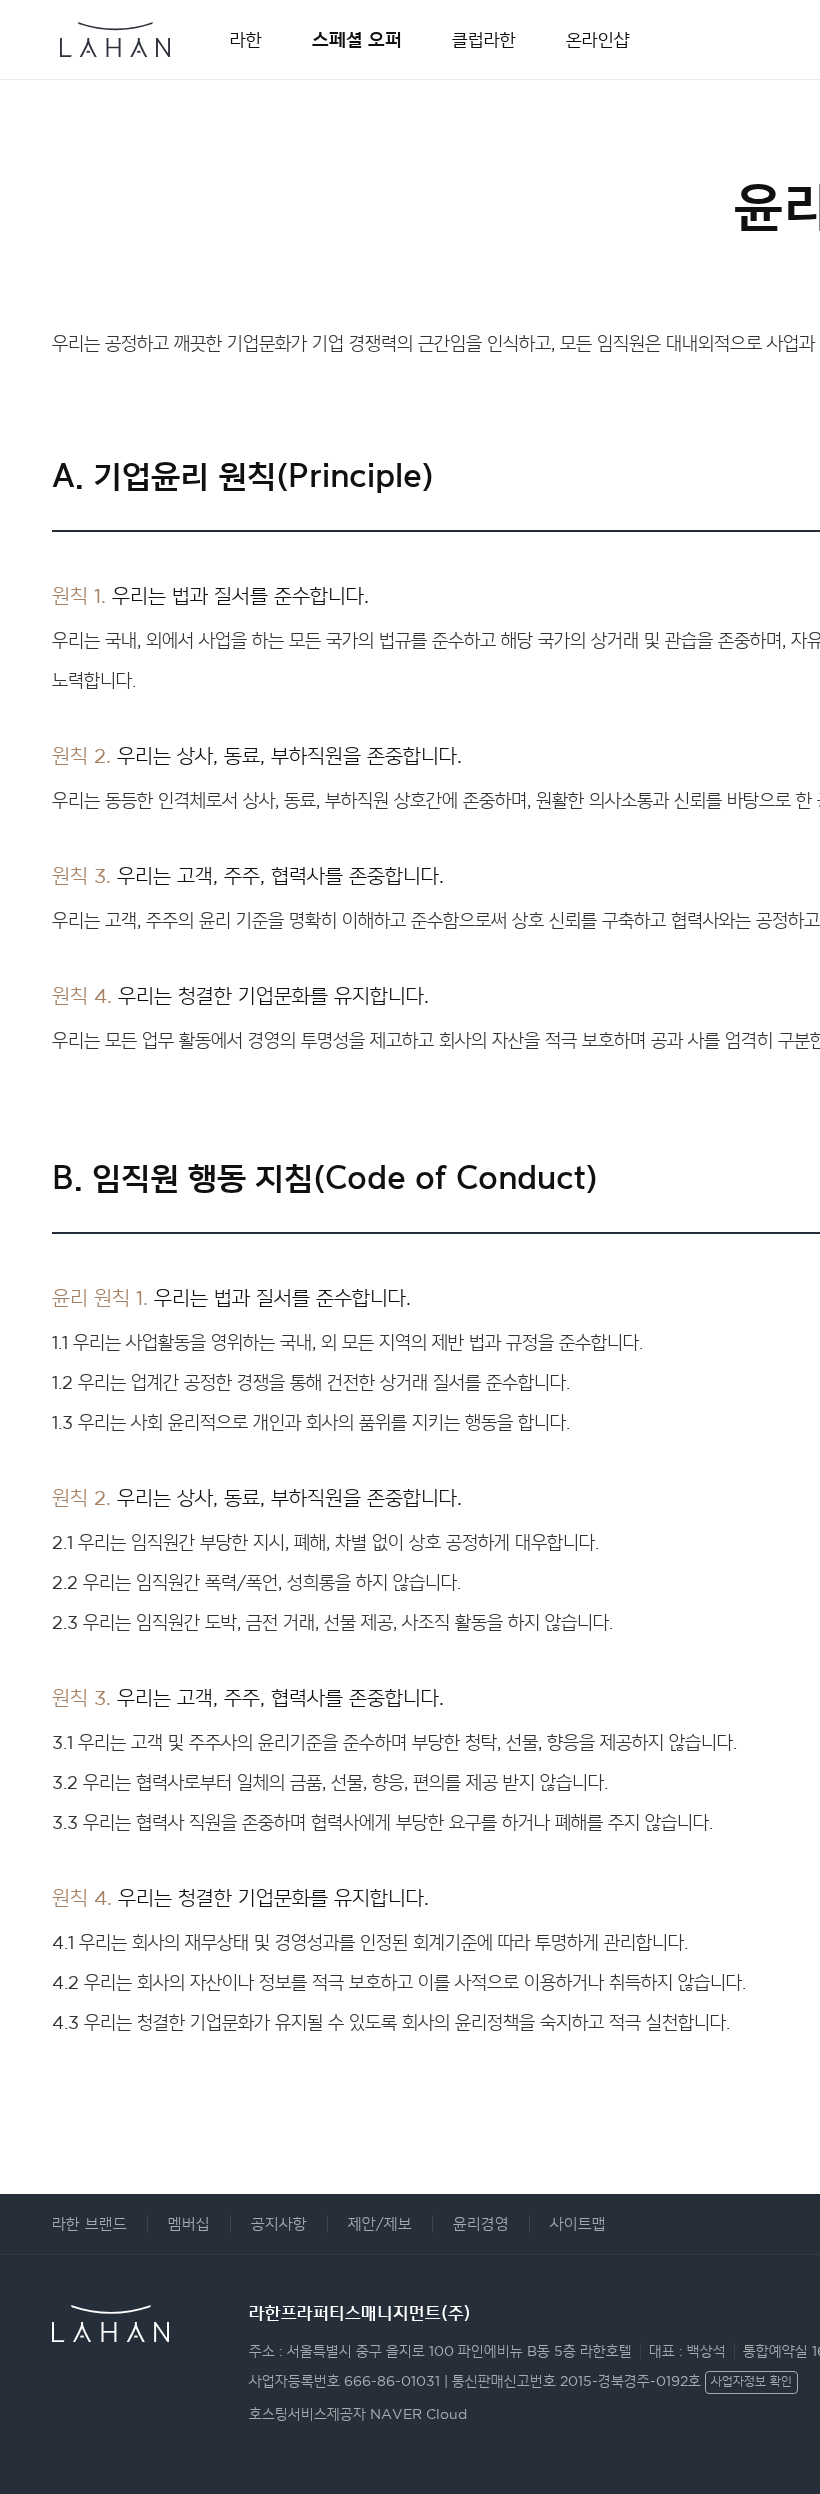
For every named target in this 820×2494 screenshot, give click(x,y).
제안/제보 (380, 2224)
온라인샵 (598, 40)
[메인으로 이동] (115, 29)
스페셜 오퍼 (357, 39)
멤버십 (189, 2224)
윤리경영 (481, 2224)
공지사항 (279, 2224)
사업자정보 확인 (751, 2382)
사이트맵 (578, 2224)
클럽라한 (484, 40)
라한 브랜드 (89, 2224)
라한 (246, 40)
